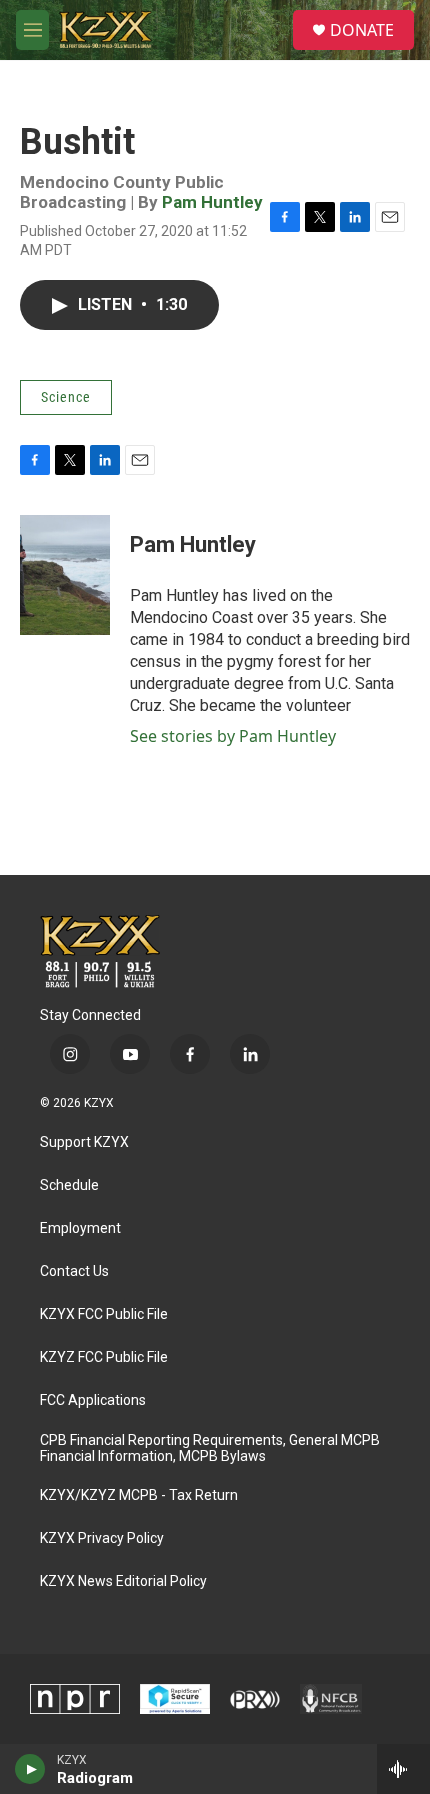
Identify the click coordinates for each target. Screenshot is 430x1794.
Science (66, 397)
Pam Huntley (212, 202)
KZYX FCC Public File (104, 1314)
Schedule (69, 1185)
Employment (80, 1228)
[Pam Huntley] (65, 575)
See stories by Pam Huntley (233, 736)
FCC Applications (93, 1400)
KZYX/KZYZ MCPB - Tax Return (139, 1495)
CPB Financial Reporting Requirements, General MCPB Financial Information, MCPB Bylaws (210, 1448)
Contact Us (74, 1271)
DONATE (362, 30)
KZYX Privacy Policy (102, 1538)
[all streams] (403, 1769)
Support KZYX (84, 1142)
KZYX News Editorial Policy (123, 1581)
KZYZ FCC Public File (104, 1357)
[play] (30, 1769)
